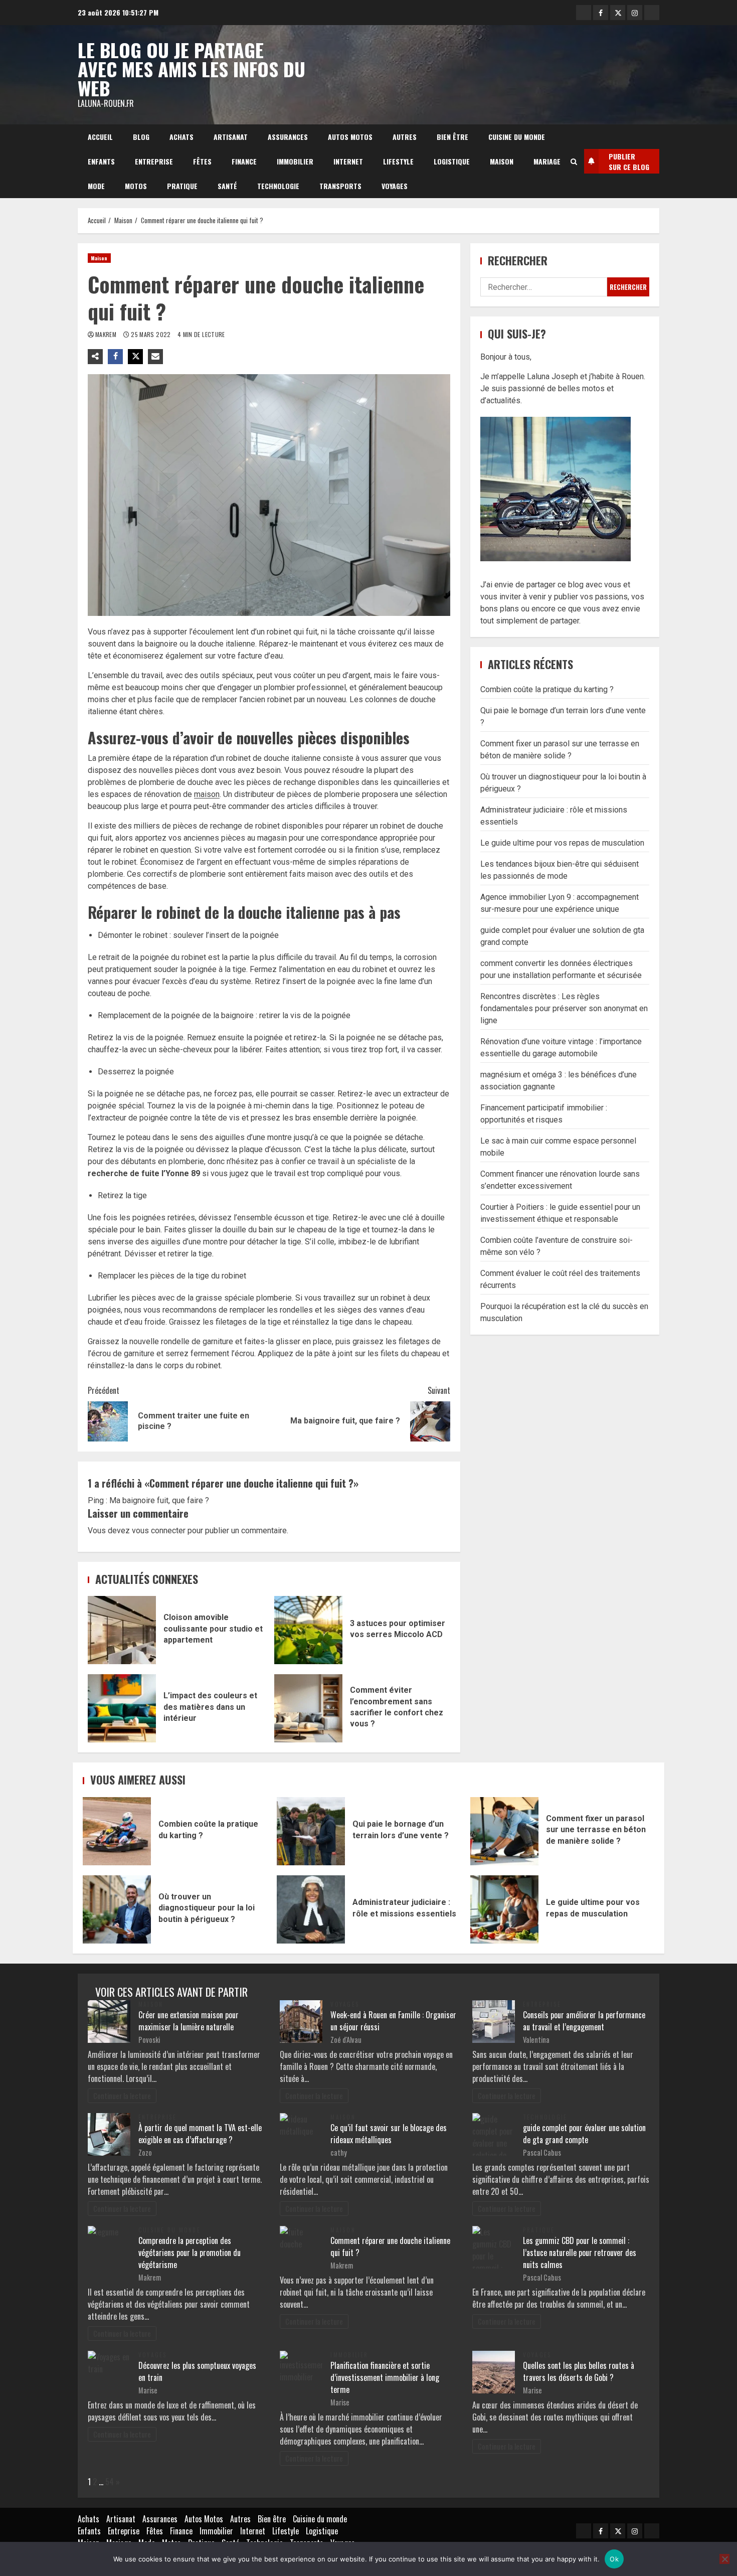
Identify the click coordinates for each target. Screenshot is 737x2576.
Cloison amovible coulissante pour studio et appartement (122, 1630)
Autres (405, 137)
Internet (348, 161)
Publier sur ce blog (629, 162)
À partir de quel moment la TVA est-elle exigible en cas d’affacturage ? (200, 2134)
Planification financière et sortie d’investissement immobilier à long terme (385, 2377)
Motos (136, 186)
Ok (614, 2559)
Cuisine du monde (517, 137)
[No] (724, 2559)
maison (207, 794)
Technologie (278, 186)
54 (110, 2482)
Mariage (547, 161)
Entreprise (154, 161)
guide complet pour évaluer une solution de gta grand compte (584, 2134)
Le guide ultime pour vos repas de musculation (562, 843)
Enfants (101, 161)
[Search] (574, 162)
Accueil (100, 137)
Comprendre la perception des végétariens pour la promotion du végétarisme (190, 2252)
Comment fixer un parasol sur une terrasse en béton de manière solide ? (504, 1831)
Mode (96, 186)
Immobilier (295, 161)
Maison (502, 161)
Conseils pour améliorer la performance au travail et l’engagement (584, 2021)
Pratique (182, 186)
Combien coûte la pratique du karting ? (547, 689)
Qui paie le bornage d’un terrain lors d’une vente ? (311, 1831)
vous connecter (159, 1531)
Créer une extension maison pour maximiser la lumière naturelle (189, 2021)
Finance (244, 161)
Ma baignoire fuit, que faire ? (159, 1500)
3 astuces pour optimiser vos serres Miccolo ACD (308, 1630)
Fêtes (202, 161)
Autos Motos (350, 137)
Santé (227, 186)
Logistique (452, 161)
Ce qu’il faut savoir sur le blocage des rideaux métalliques (389, 2134)
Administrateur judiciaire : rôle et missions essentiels (311, 1909)
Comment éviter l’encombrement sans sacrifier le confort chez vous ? (308, 1708)
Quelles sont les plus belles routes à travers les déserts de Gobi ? (579, 2371)
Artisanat (231, 137)
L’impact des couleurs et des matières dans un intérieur (122, 1708)
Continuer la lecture (122, 2096)
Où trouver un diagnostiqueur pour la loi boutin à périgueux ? (117, 1909)
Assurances (288, 137)
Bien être (452, 137)
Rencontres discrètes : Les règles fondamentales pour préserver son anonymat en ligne (564, 1008)
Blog (141, 137)
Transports (340, 186)
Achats (181, 137)
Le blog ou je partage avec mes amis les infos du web (192, 69)
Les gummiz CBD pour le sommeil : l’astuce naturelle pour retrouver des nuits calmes (580, 2252)
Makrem (107, 334)
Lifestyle (398, 161)
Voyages (395, 186)
